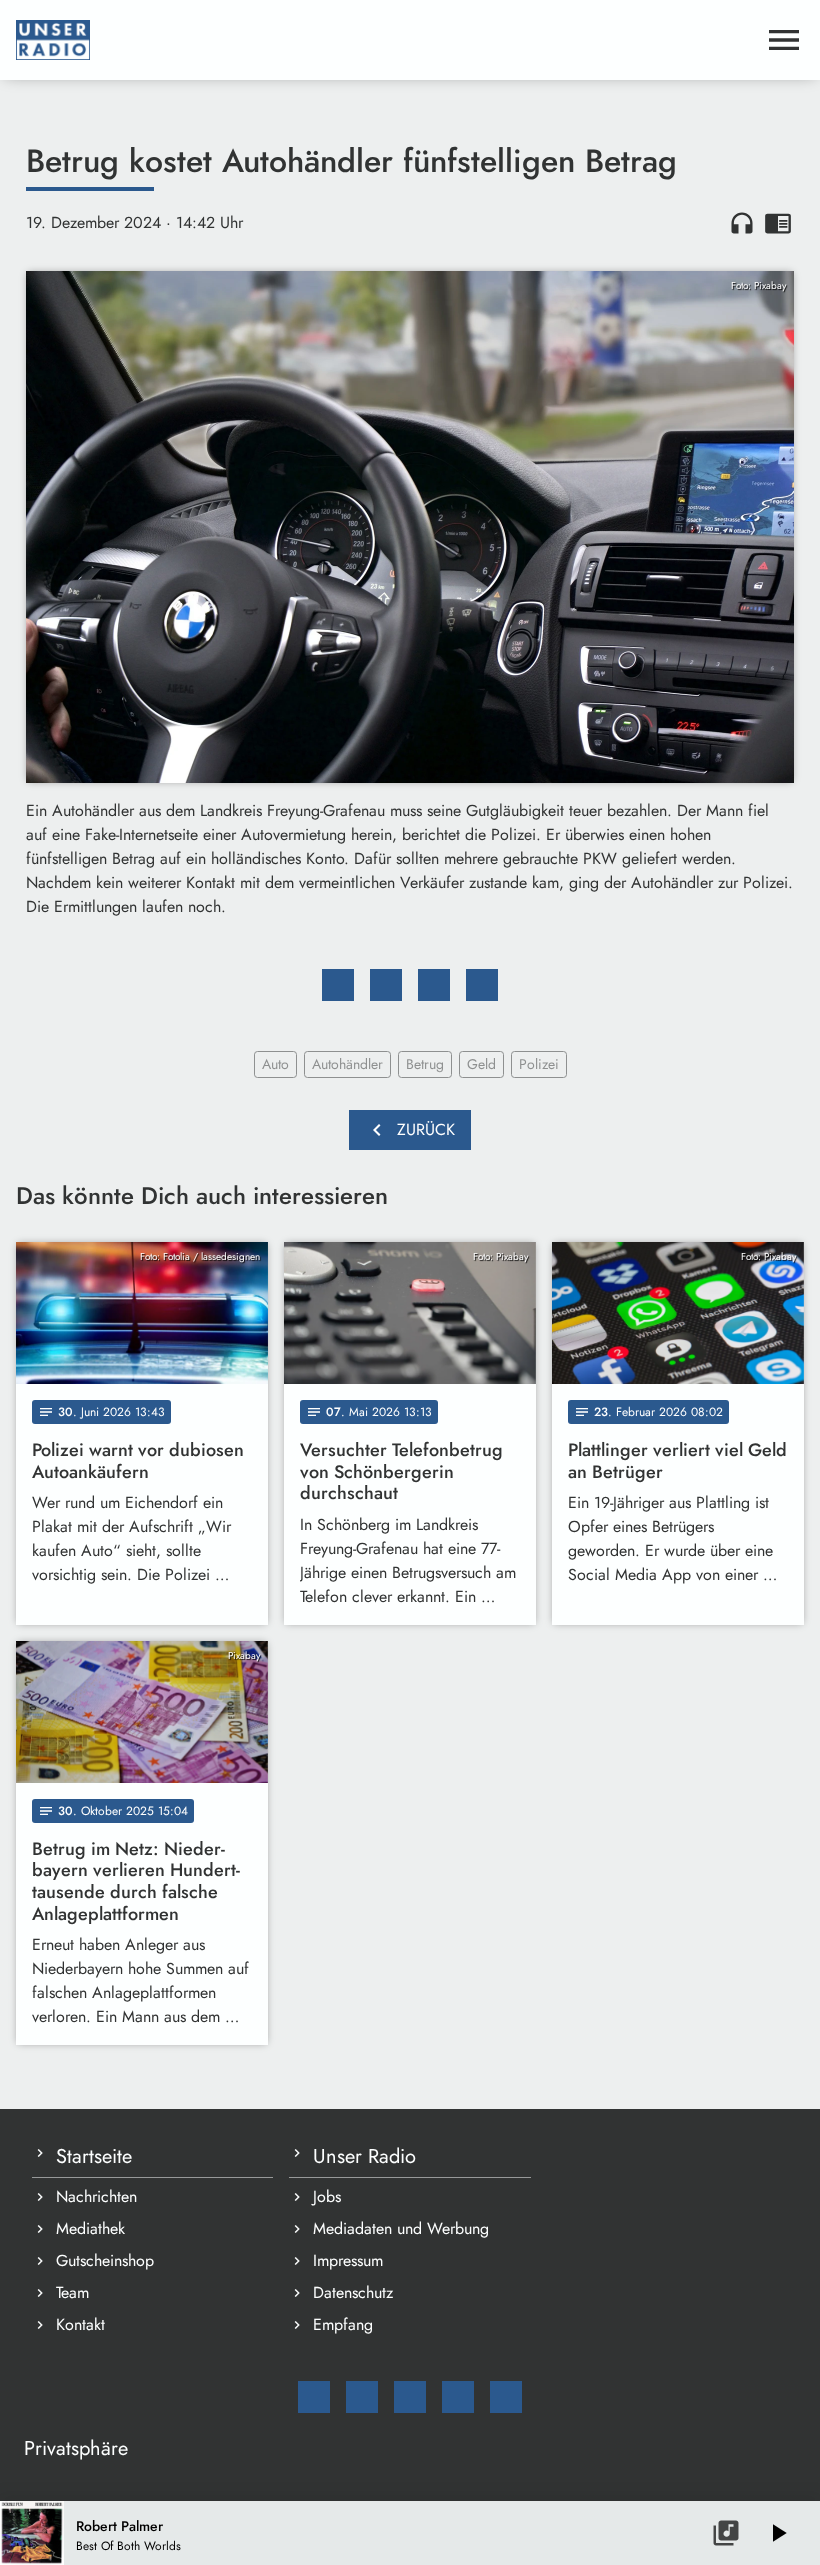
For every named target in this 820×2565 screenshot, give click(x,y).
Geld (481, 1064)
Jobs (327, 2196)
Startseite (94, 2156)
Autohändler (347, 1064)
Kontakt (80, 2324)
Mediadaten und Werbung (401, 2228)
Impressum (348, 2260)
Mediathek (90, 2228)
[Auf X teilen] (386, 985)
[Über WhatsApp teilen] (434, 985)
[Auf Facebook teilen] (338, 985)
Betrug (425, 1064)
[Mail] (314, 2397)
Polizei (539, 1064)
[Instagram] (410, 2397)
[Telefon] (458, 2397)
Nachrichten (96, 2196)
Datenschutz (353, 2292)
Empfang (343, 2324)
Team (72, 2292)
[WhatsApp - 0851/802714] (506, 2397)
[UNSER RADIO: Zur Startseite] (386, 40)
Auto (275, 1064)
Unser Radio (364, 2156)
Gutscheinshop (105, 2260)
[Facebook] (362, 2397)
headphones (742, 223)
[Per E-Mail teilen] (482, 985)
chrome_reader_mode (778, 223)
